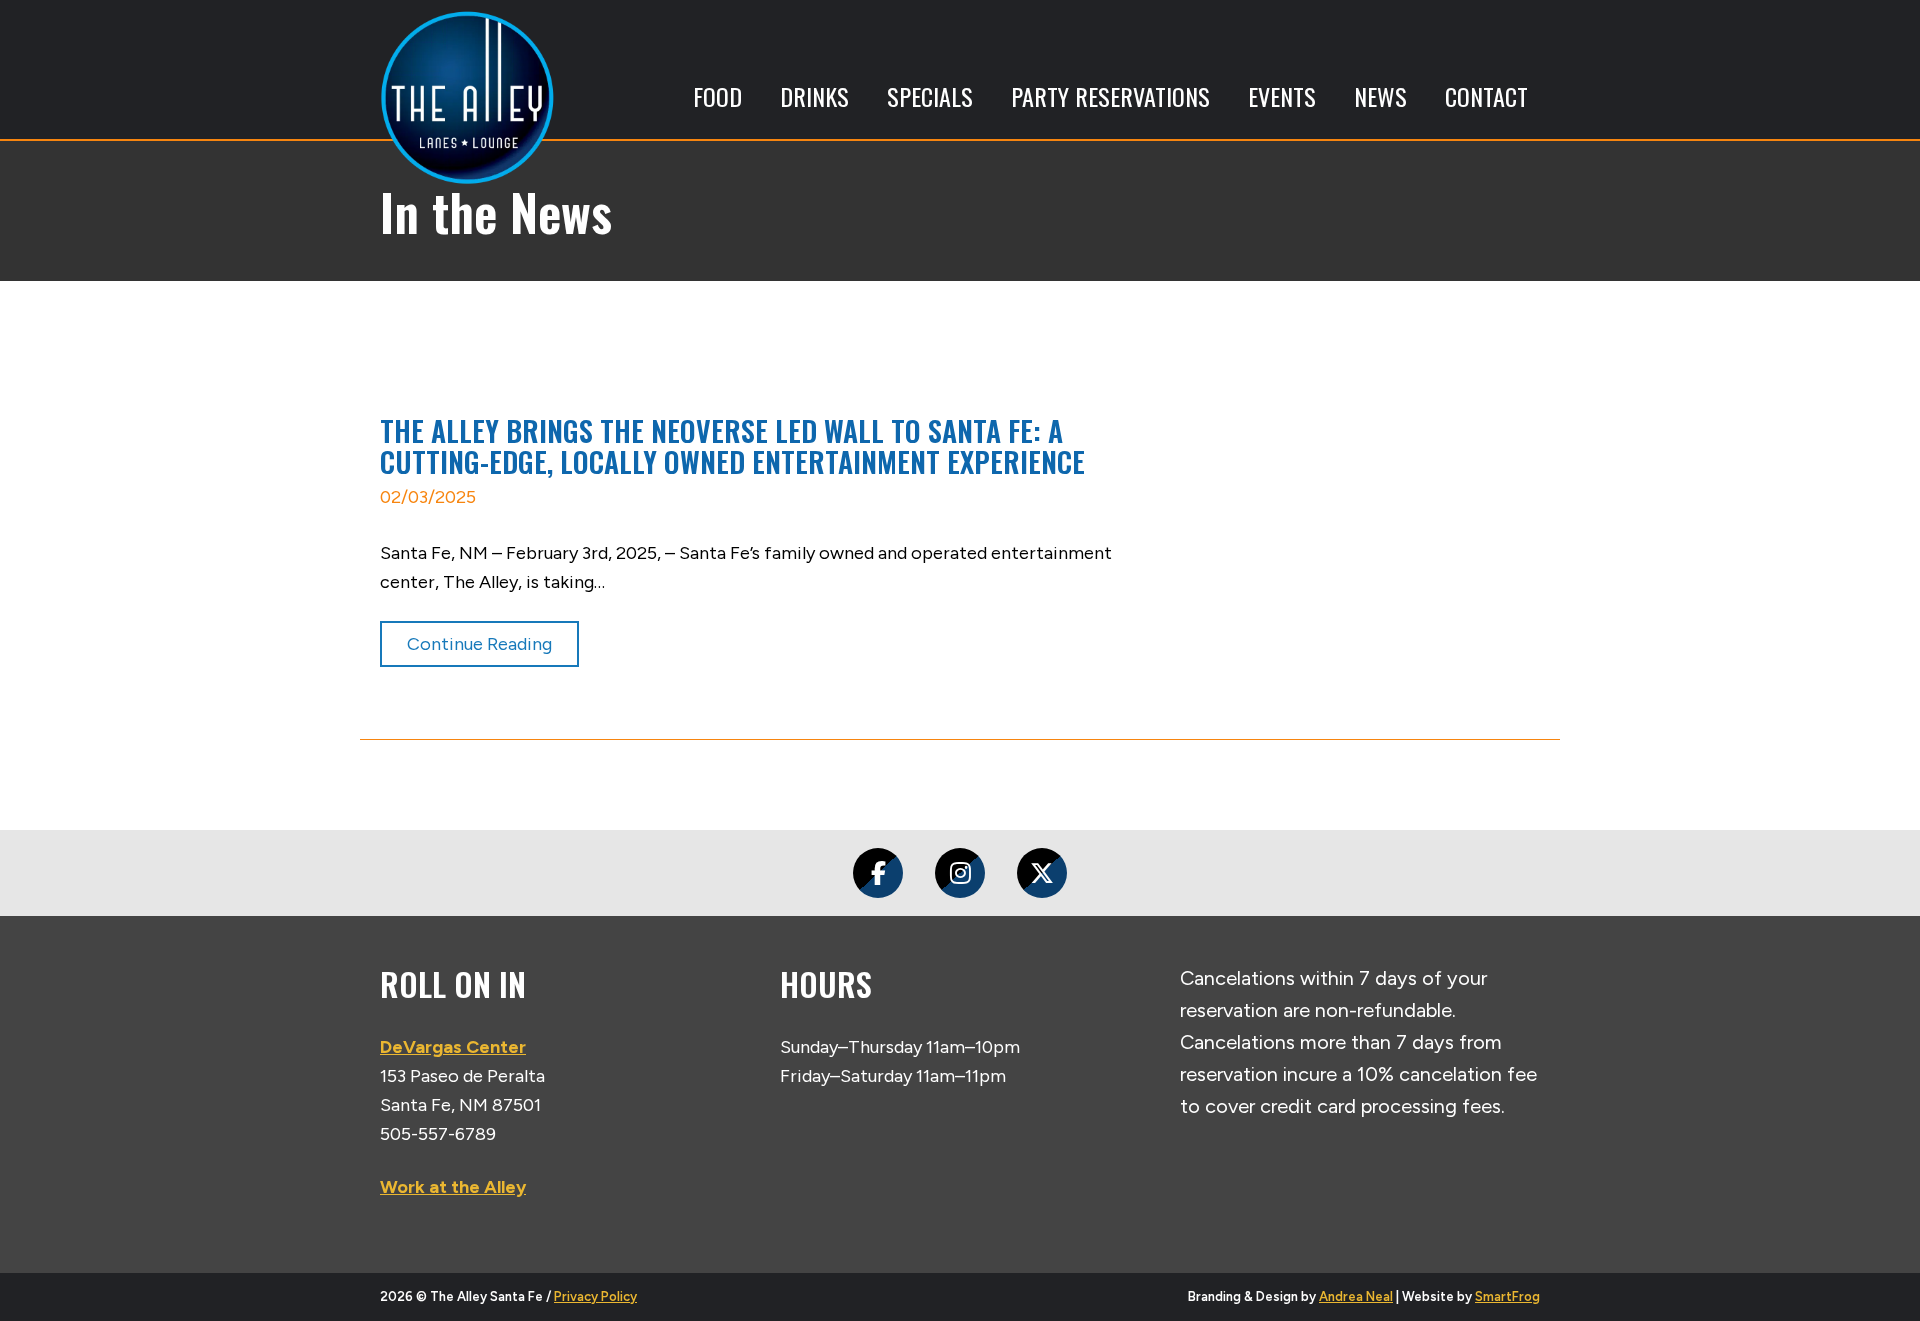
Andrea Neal (1356, 1296)
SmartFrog (1507, 1296)
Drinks (814, 96)
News (1380, 96)
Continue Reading (479, 644)
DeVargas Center (453, 1047)
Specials (930, 96)
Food (717, 96)
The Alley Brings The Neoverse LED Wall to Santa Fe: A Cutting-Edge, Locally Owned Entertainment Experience (732, 446)
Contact (1486, 96)
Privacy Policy (595, 1296)
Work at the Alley (453, 1187)
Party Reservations (1110, 96)
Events (1282, 96)
